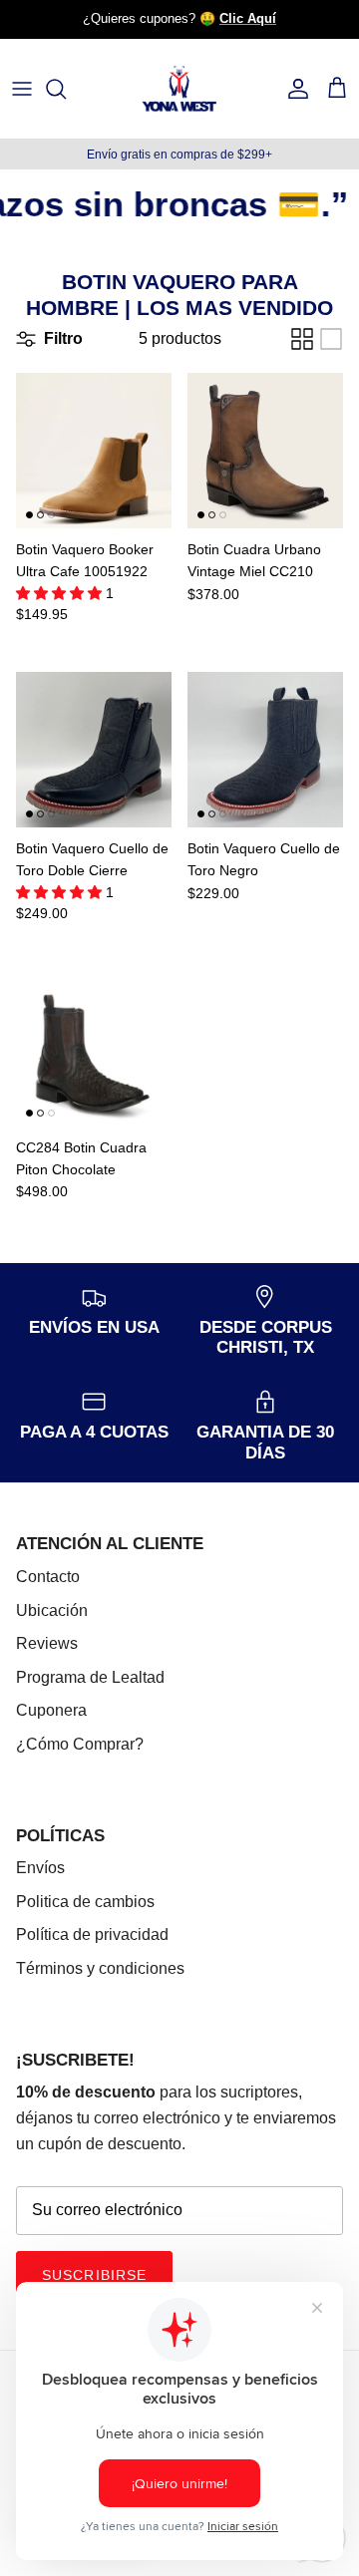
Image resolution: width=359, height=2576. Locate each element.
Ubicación (52, 1610)
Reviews (47, 1643)
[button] (61, 593)
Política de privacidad (92, 1934)
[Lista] (331, 339)
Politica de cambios (85, 1902)
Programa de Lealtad (90, 1677)
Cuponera (51, 1710)
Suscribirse (94, 2275)
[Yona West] (179, 89)
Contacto (48, 1577)
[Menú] (22, 89)
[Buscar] (66, 89)
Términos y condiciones (100, 1968)
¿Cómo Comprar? (80, 1744)
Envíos (40, 1868)
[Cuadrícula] (302, 339)
